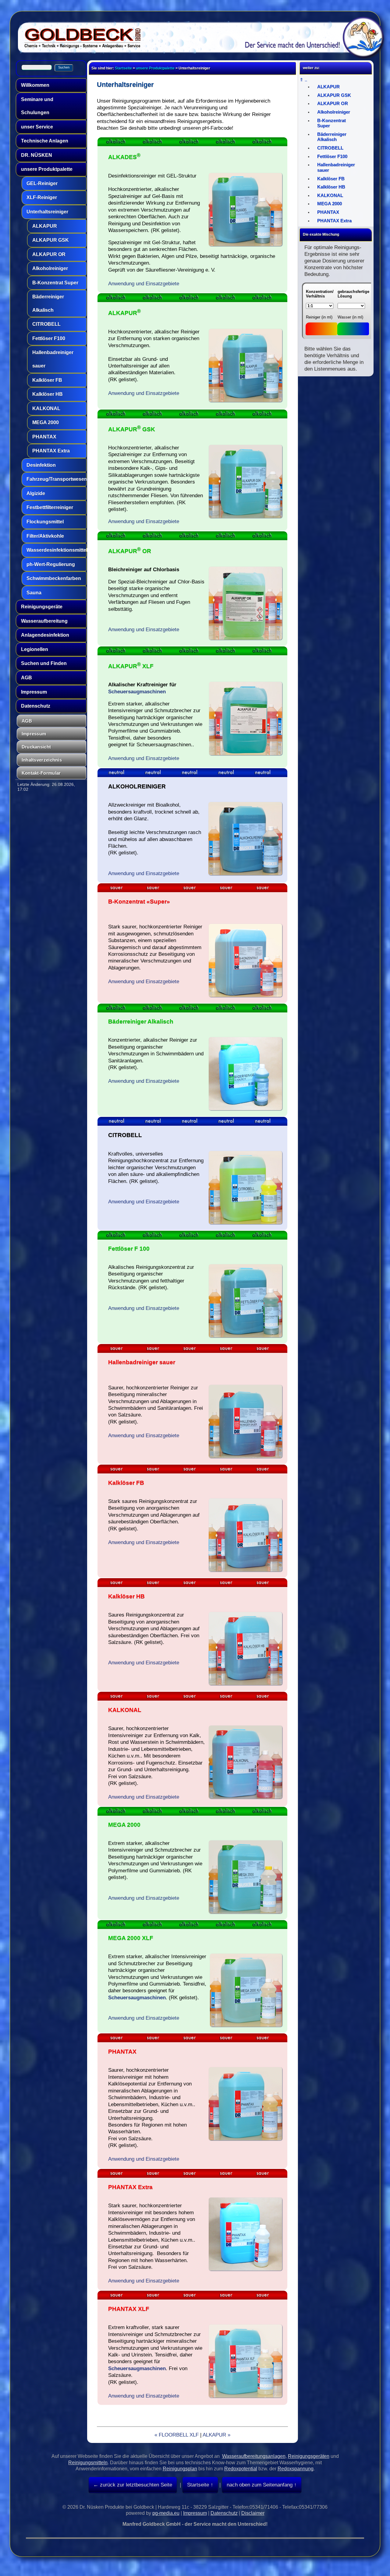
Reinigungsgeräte (42, 607)
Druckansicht (36, 747)
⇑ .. (303, 80)
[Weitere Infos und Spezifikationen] (109, 405)
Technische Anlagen (45, 141)
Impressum (34, 692)
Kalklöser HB (48, 394)
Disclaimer (253, 2513)
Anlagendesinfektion (45, 635)
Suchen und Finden (44, 663)
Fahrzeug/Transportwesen (56, 479)
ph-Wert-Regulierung (51, 564)
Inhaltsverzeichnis (42, 760)
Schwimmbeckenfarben (54, 578)
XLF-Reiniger (42, 197)
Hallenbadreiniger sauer (53, 359)
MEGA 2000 (46, 422)
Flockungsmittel (45, 522)
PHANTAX (44, 437)
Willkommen (35, 85)
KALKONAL (46, 408)
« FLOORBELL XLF (177, 2435)
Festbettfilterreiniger (50, 507)
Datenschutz (36, 706)
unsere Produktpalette (47, 169)
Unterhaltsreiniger (47, 212)
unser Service (37, 127)
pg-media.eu (166, 2513)
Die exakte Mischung (321, 234)
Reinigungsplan (180, 2469)
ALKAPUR (45, 226)
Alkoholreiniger (50, 268)
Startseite (123, 68)
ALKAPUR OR (49, 254)
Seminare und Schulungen (37, 106)
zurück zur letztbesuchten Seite (135, 2485)
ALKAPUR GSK (51, 240)
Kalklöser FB (47, 380)
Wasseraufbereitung (44, 621)
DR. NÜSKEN (37, 155)
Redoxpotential (241, 2469)
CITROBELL (46, 324)
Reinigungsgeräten (309, 2456)
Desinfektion (41, 465)
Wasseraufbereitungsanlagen (254, 2456)
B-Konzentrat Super (55, 283)
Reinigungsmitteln (88, 2463)
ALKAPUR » (216, 2435)
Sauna (34, 593)
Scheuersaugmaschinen (137, 692)
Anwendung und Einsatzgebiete (144, 283)
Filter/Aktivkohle (45, 536)
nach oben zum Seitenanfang (260, 2485)
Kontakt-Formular (41, 773)
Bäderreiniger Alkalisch (48, 303)
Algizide (36, 493)
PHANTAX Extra (51, 451)
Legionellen (35, 649)
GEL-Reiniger (42, 183)
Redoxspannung (296, 2469)
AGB (27, 678)
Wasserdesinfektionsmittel (56, 550)
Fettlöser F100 (49, 338)
